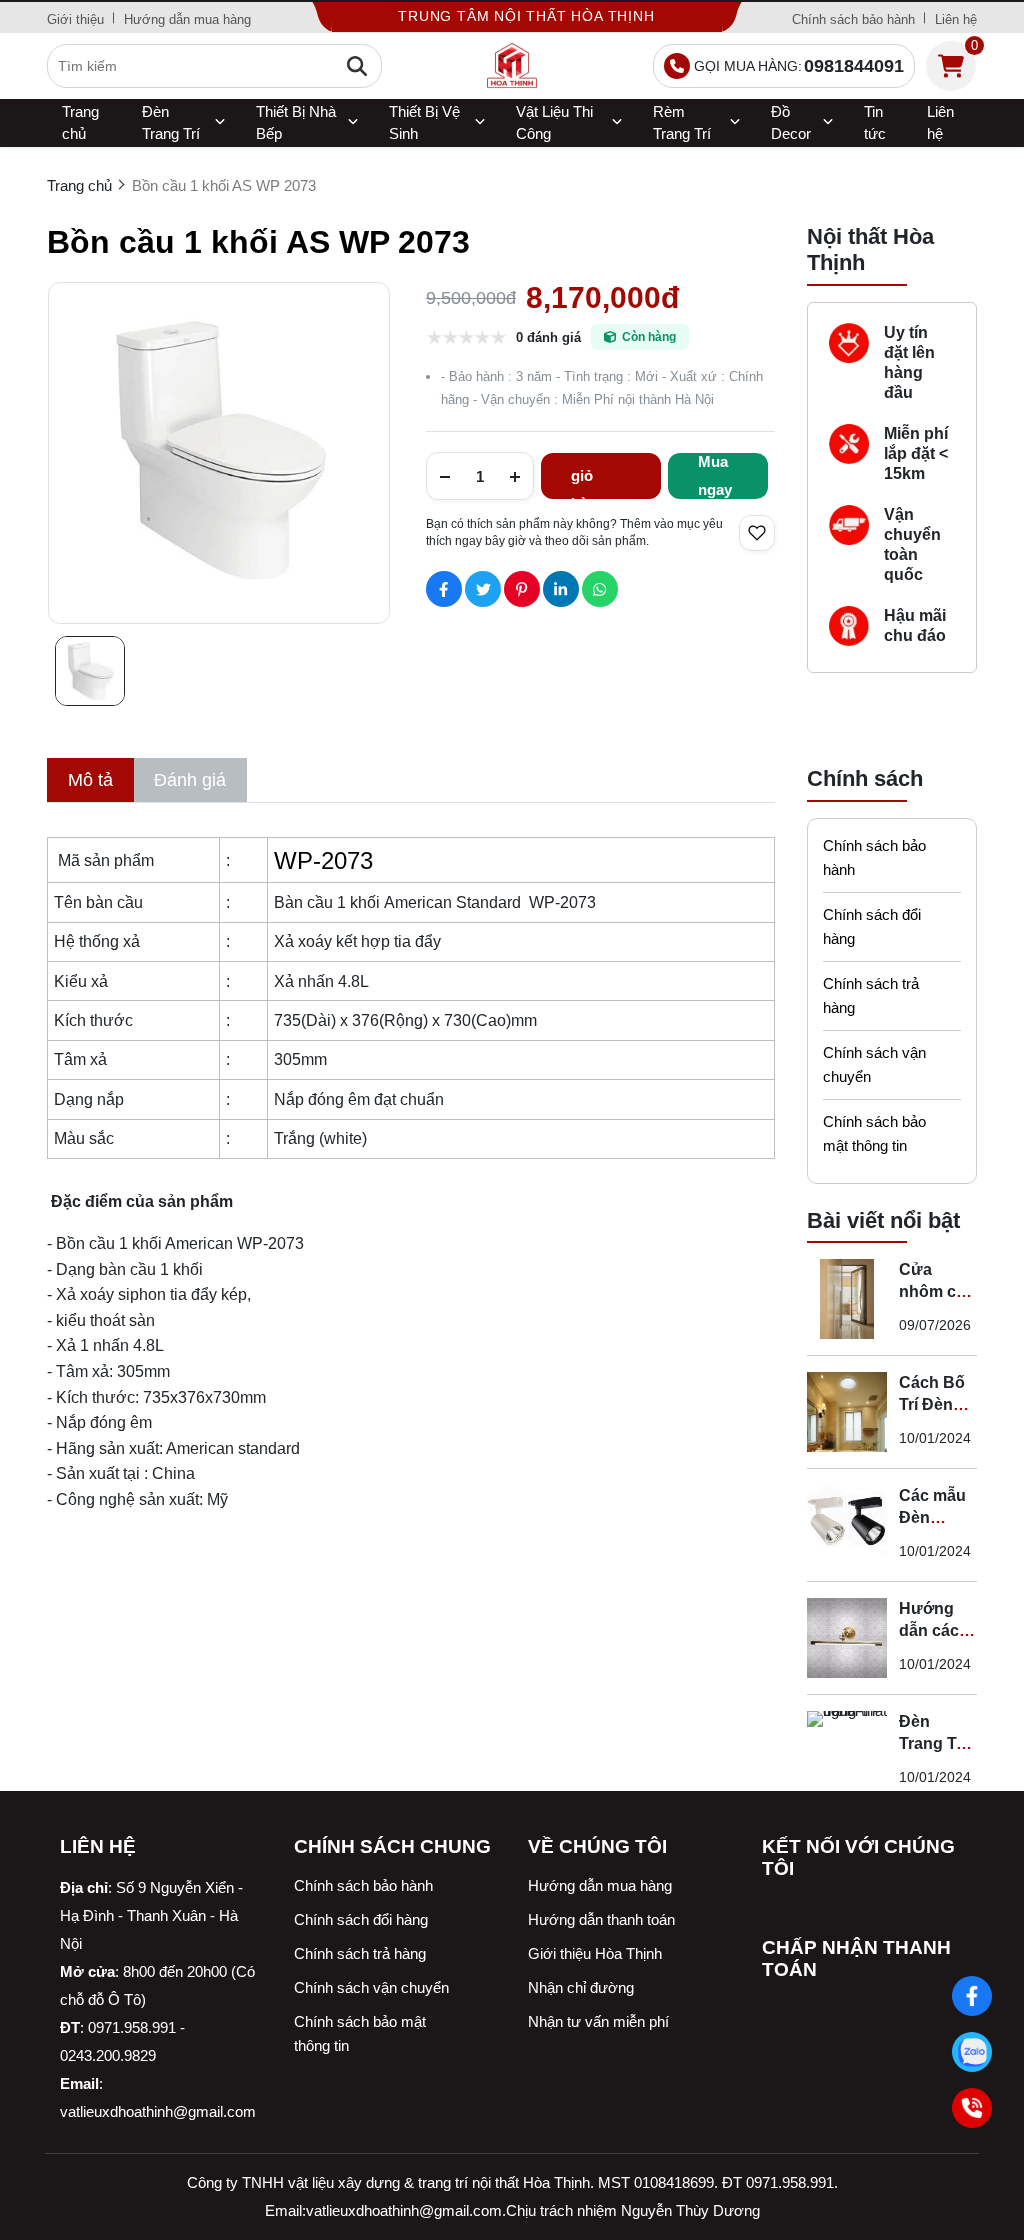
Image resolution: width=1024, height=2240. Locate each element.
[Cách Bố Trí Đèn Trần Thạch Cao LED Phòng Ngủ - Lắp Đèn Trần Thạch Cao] (847, 1412)
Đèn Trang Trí (171, 122)
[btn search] (357, 66)
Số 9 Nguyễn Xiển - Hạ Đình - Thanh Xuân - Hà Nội (151, 1915)
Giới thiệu (75, 19)
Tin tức (875, 122)
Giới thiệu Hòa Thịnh (595, 1953)
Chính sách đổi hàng (872, 926)
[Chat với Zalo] (972, 2052)
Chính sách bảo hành (853, 19)
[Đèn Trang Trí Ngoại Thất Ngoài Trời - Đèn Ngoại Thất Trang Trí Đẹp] (847, 1751)
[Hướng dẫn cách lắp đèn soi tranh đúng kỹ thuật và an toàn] (847, 1638)
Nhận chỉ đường (581, 1987)
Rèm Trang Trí (682, 122)
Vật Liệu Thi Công (554, 122)
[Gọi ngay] (972, 2108)
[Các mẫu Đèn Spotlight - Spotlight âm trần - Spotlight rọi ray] (847, 1525)
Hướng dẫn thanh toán (601, 1919)
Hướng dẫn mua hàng (187, 19)
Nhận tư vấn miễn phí (598, 2021)
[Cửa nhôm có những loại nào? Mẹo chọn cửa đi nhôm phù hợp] (847, 1299)
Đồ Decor (791, 122)
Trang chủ (80, 122)
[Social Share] (444, 589)
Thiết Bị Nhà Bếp (296, 122)
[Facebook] (972, 1996)
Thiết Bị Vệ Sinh (424, 122)
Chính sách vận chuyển (874, 1064)
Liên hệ (956, 19)
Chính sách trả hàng (871, 995)
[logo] (512, 66)
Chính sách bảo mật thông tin (874, 1133)
